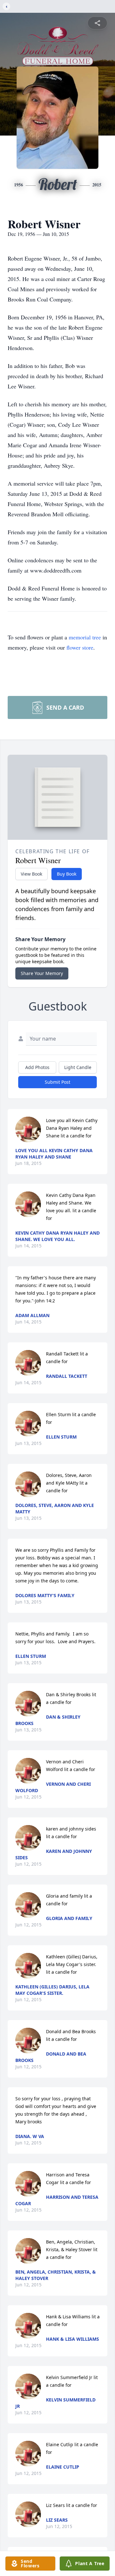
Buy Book (67, 874)
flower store (80, 647)
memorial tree (85, 637)
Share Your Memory (42, 973)
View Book (31, 874)
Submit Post (57, 1082)
